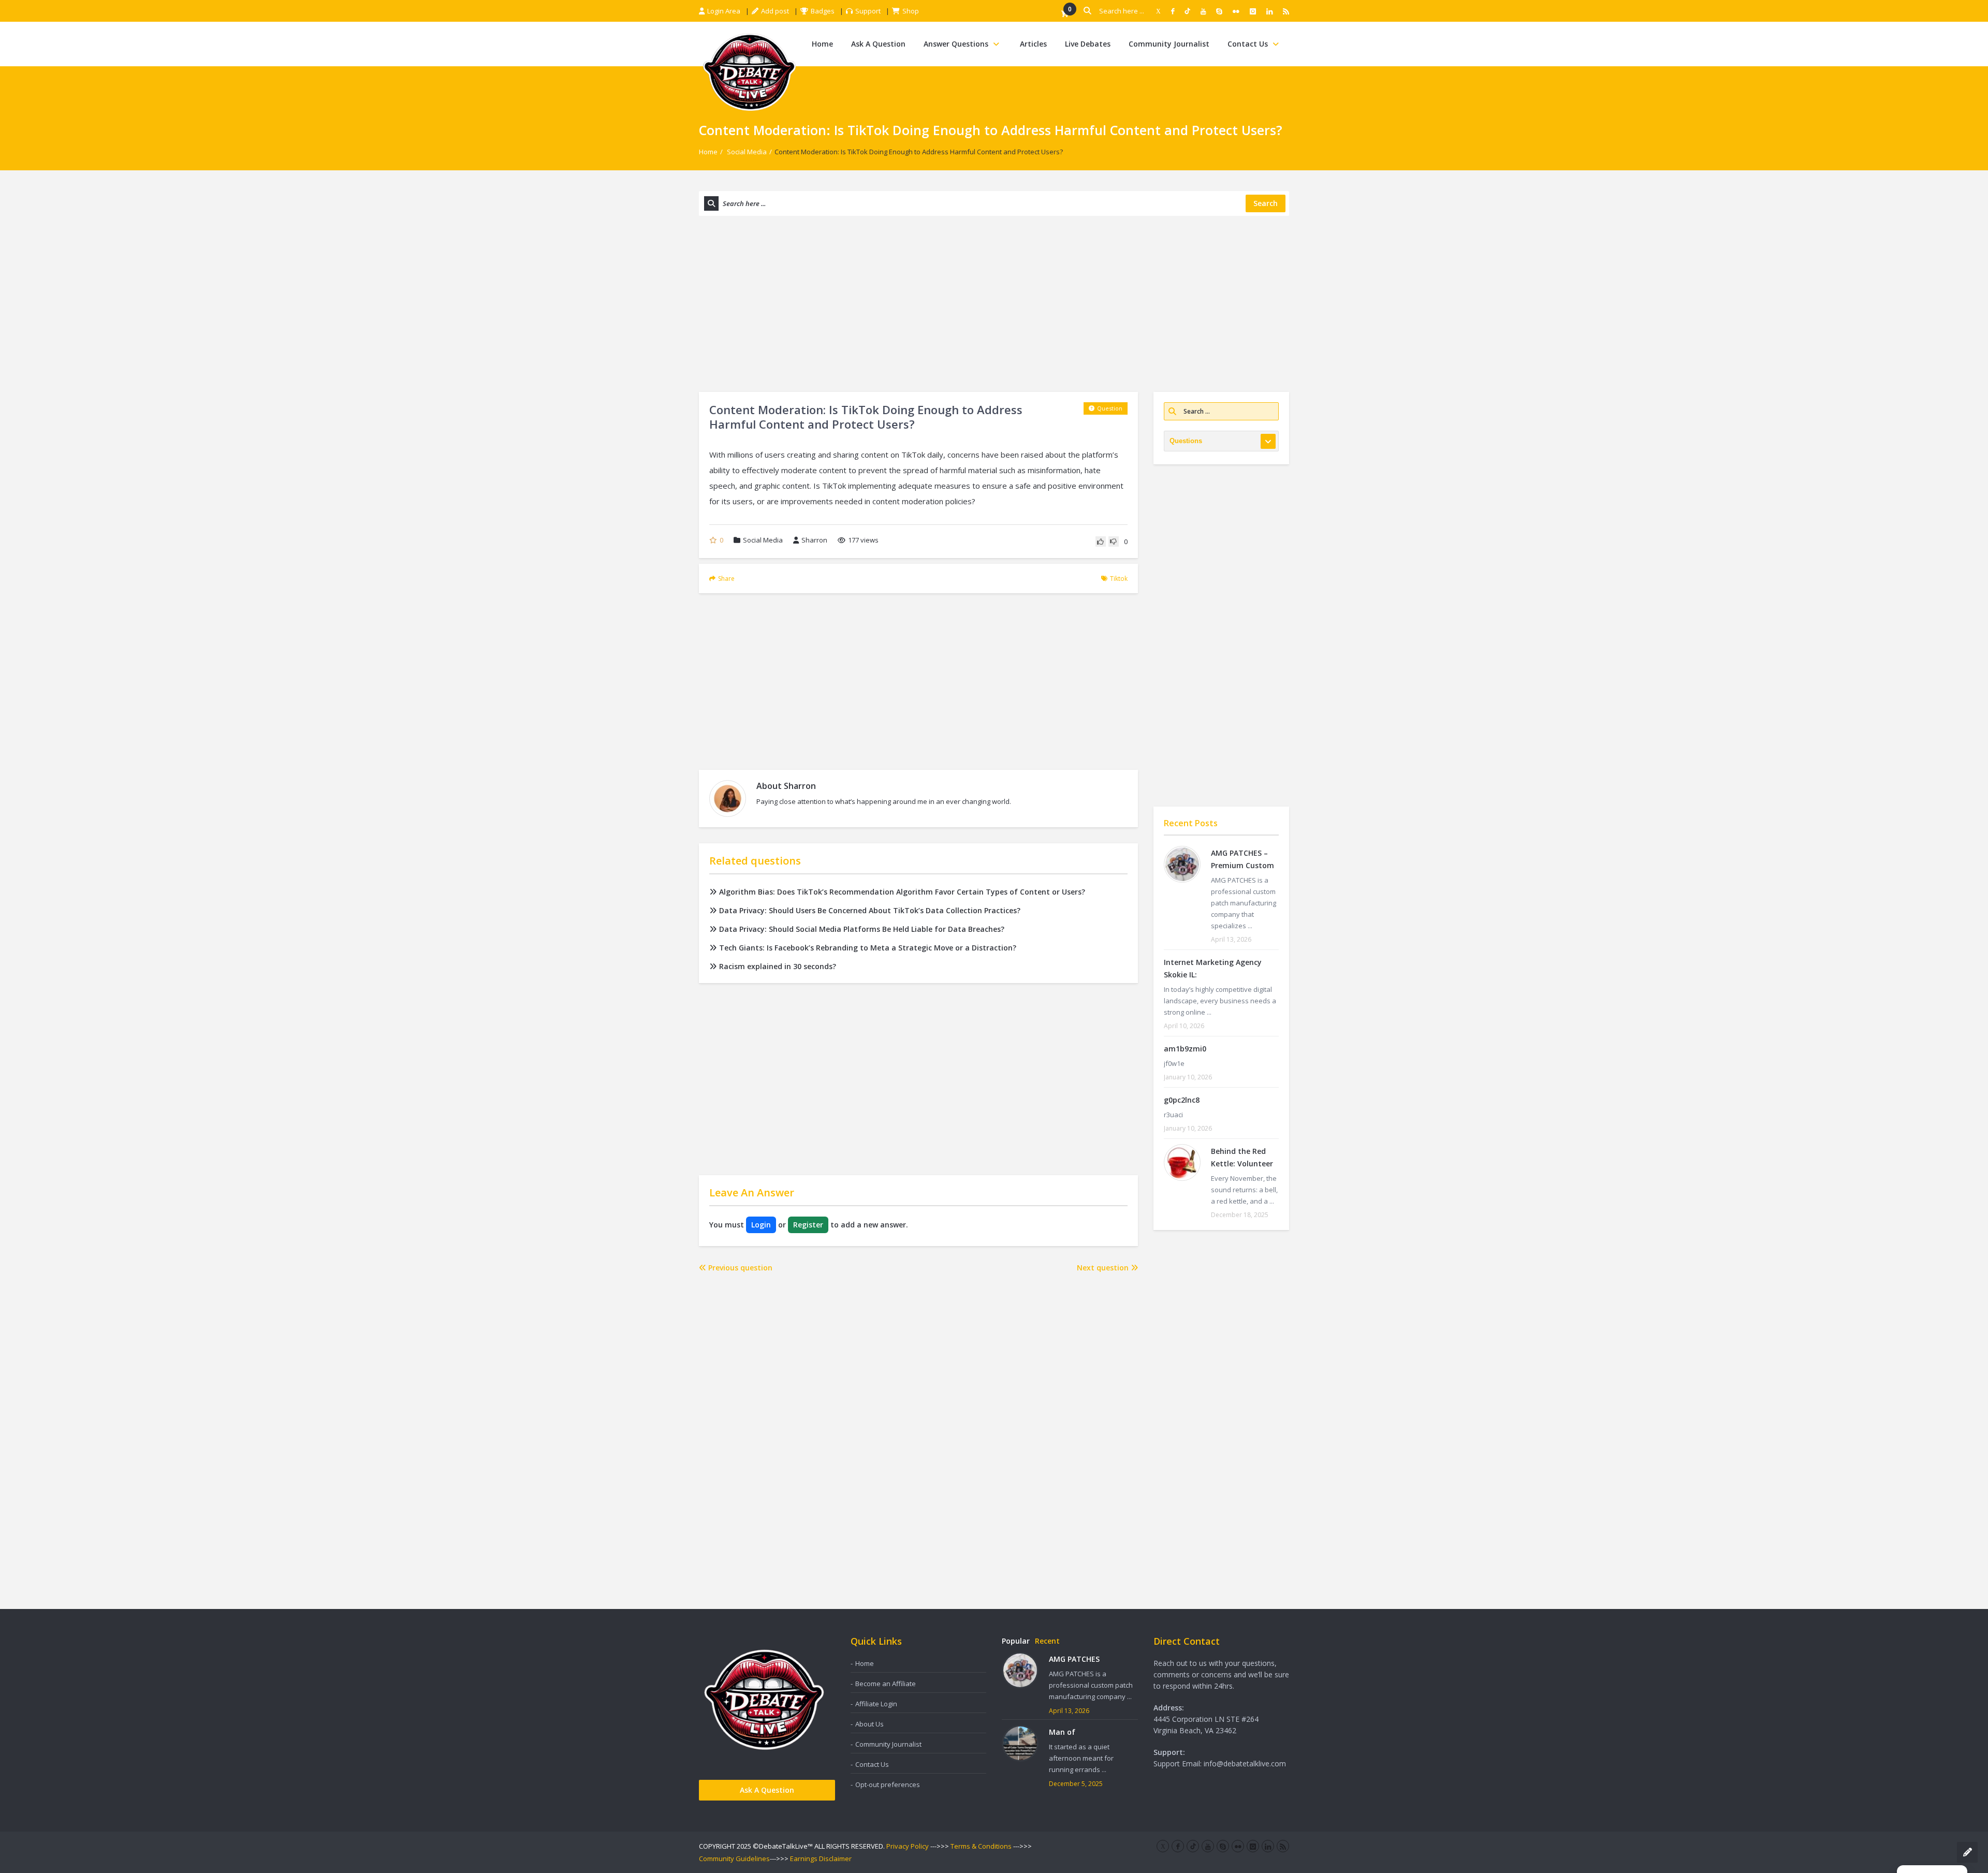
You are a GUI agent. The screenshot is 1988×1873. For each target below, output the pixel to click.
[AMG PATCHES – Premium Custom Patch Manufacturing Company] (1182, 864)
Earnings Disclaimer (821, 1859)
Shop (911, 11)
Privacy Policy (908, 1846)
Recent (1047, 1641)
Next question (1104, 1268)
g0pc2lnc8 (1182, 1100)
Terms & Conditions (981, 1846)
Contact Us (1248, 44)
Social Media (747, 152)
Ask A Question (878, 44)
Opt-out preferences (888, 1784)
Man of (1062, 1732)
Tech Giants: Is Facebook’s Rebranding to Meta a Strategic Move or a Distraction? (868, 948)
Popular (1016, 1641)
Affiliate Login (876, 1704)
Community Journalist (1169, 44)
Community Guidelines (734, 1859)
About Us (869, 1724)
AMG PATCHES (1074, 1659)
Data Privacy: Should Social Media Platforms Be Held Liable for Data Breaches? (862, 929)
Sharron (814, 540)
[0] (1064, 14)
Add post (775, 11)
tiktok (1119, 579)
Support (868, 11)
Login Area (724, 11)
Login (761, 1225)
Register (808, 1225)
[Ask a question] (1967, 1852)
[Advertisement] (994, 304)
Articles (1033, 44)
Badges (823, 11)
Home (822, 44)
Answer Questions (956, 44)
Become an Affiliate (886, 1684)
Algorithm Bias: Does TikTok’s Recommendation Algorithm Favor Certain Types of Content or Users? (902, 892)
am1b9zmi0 (1185, 1049)
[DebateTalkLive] (749, 71)
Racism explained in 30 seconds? (778, 966)
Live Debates (1088, 44)
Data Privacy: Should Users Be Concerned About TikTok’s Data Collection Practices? (870, 910)
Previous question (739, 1268)
